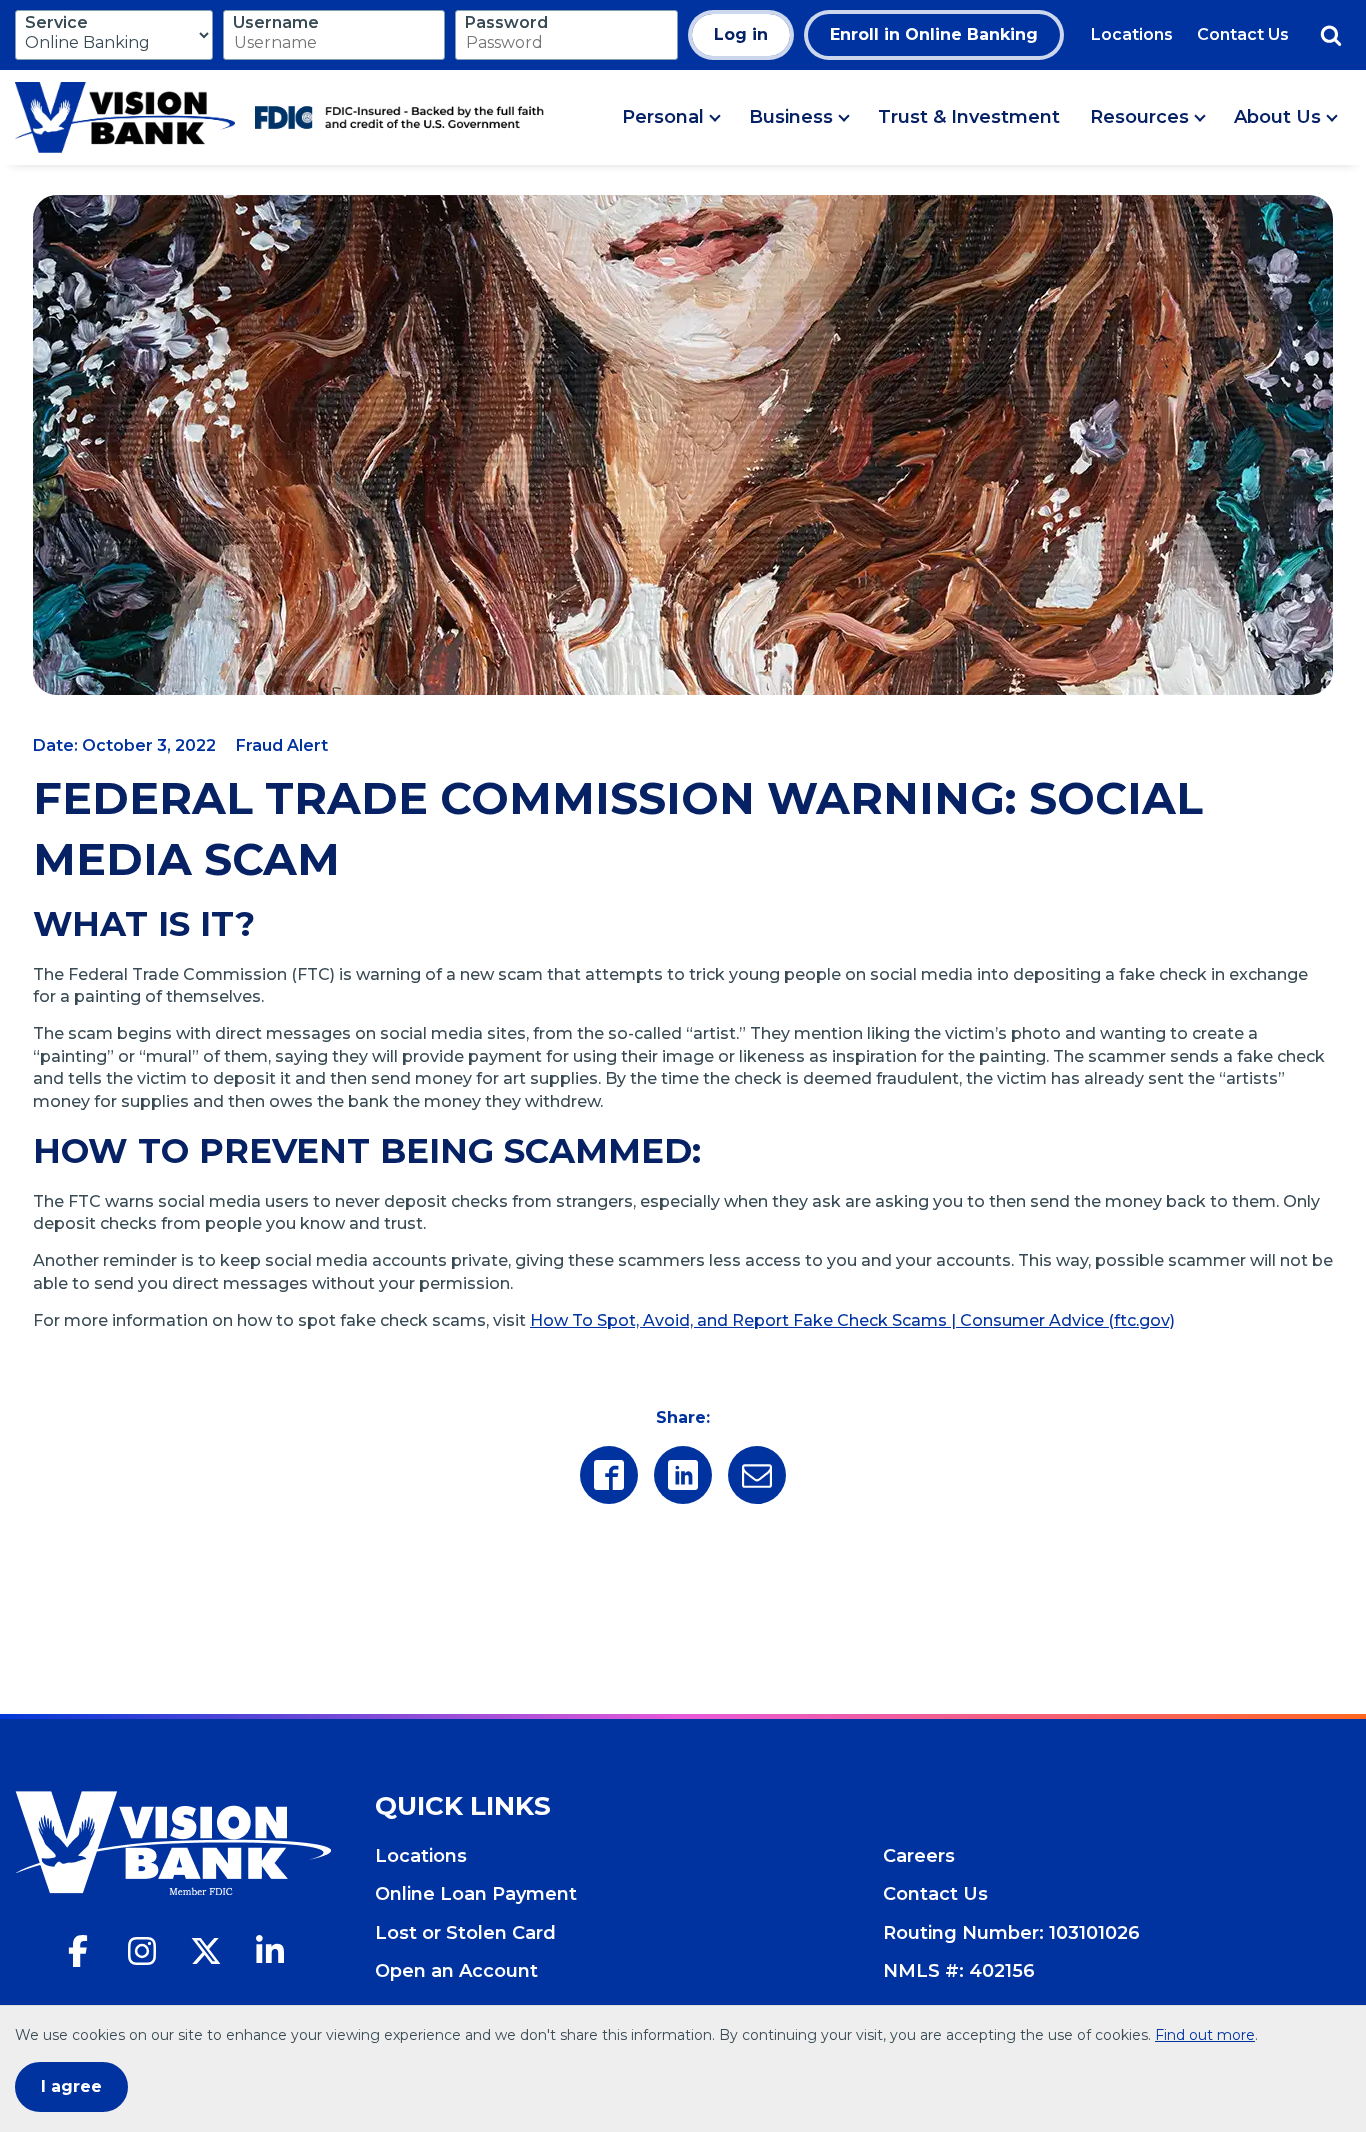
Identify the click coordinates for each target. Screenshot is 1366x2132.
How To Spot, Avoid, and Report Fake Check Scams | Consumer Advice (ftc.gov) (852, 1320)
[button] (670, 118)
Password (506, 22)
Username (276, 22)
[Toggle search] (1331, 35)
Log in (741, 34)
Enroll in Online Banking (934, 34)
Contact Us (1243, 34)
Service (56, 22)
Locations (1132, 34)
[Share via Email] (757, 1475)
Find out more (1205, 2035)
